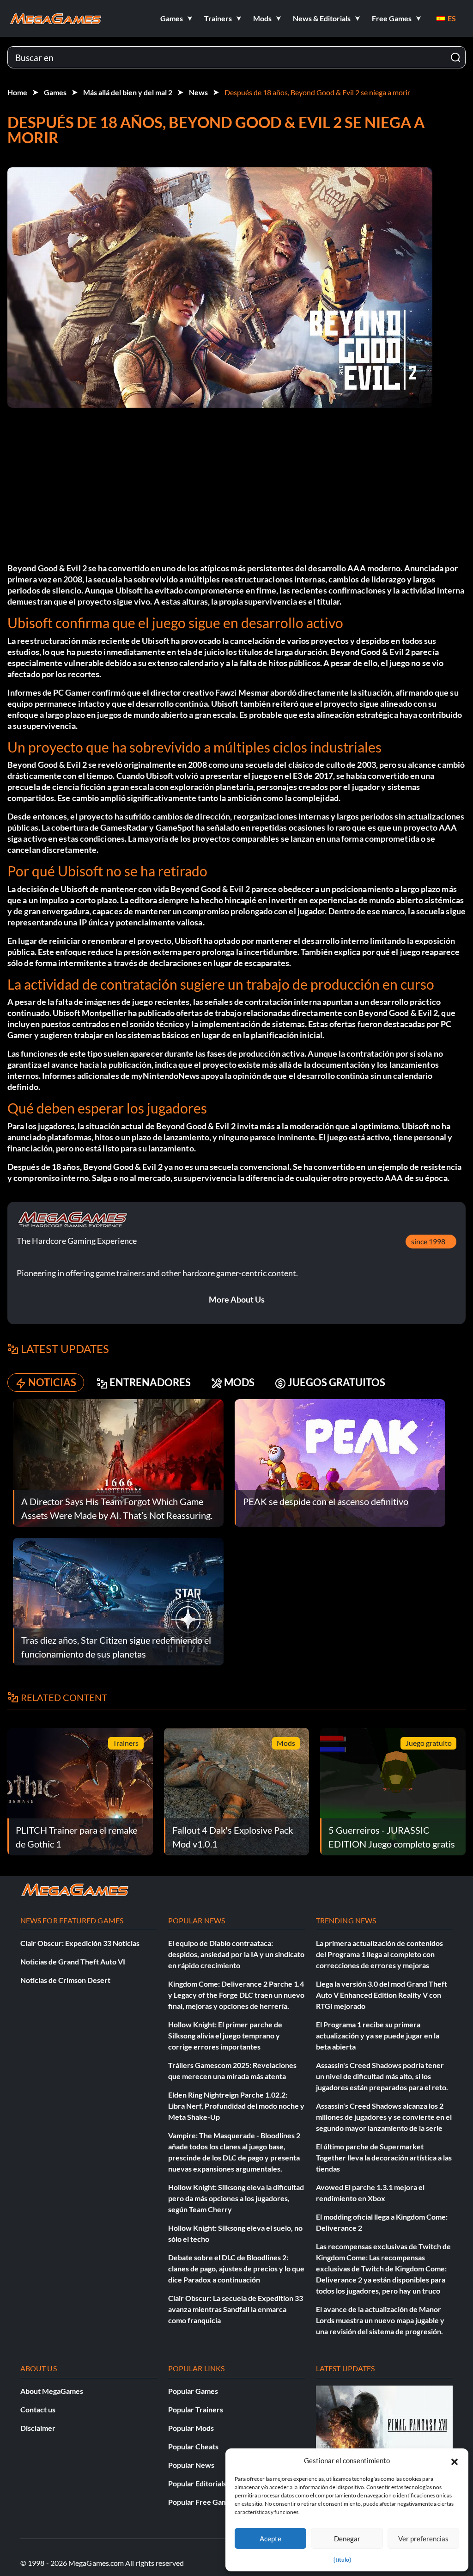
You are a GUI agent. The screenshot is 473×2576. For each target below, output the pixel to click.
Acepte (270, 2539)
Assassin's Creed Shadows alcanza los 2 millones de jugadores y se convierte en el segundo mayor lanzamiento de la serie (384, 2117)
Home (17, 92)
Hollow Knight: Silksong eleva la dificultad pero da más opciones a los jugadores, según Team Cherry (236, 2198)
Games (55, 92)
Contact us (38, 2409)
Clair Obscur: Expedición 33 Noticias (80, 1943)
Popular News (191, 2465)
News (198, 92)
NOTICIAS (52, 1382)
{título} (342, 2560)
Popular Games (193, 2391)
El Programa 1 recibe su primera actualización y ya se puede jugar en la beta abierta (378, 2035)
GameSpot (175, 827)
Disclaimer (38, 2428)
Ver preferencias (423, 2539)
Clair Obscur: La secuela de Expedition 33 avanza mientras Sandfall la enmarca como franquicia (236, 2309)
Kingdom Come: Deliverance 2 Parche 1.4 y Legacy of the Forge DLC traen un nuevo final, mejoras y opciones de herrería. (236, 1995)
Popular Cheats (193, 2446)
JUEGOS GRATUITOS (337, 1382)
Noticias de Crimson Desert (65, 1980)
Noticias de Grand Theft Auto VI (73, 1961)
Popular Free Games (202, 2502)
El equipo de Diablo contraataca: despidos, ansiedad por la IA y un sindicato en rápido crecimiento (236, 1954)
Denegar (347, 2539)
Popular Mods (191, 2428)
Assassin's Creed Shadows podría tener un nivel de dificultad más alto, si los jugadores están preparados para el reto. (382, 2076)
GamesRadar (124, 827)
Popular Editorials (197, 2483)
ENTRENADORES (150, 1382)
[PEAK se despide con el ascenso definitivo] (340, 1462)
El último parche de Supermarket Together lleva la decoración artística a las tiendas (384, 2157)
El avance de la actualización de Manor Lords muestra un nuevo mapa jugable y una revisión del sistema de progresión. (380, 2320)
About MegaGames (52, 2391)
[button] (455, 2460)
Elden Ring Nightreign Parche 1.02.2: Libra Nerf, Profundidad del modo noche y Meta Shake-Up (236, 2106)
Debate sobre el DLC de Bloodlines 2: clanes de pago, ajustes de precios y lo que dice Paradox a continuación (236, 2268)
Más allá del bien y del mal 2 (128, 92)
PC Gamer (72, 692)
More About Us (237, 1299)
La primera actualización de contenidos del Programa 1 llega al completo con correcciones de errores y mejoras (379, 1954)
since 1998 (428, 1241)
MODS (239, 1382)
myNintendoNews (165, 1076)
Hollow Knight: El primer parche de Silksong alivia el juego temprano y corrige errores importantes (225, 2035)
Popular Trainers (196, 2409)
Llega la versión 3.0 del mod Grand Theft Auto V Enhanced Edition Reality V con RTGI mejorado (382, 1995)
